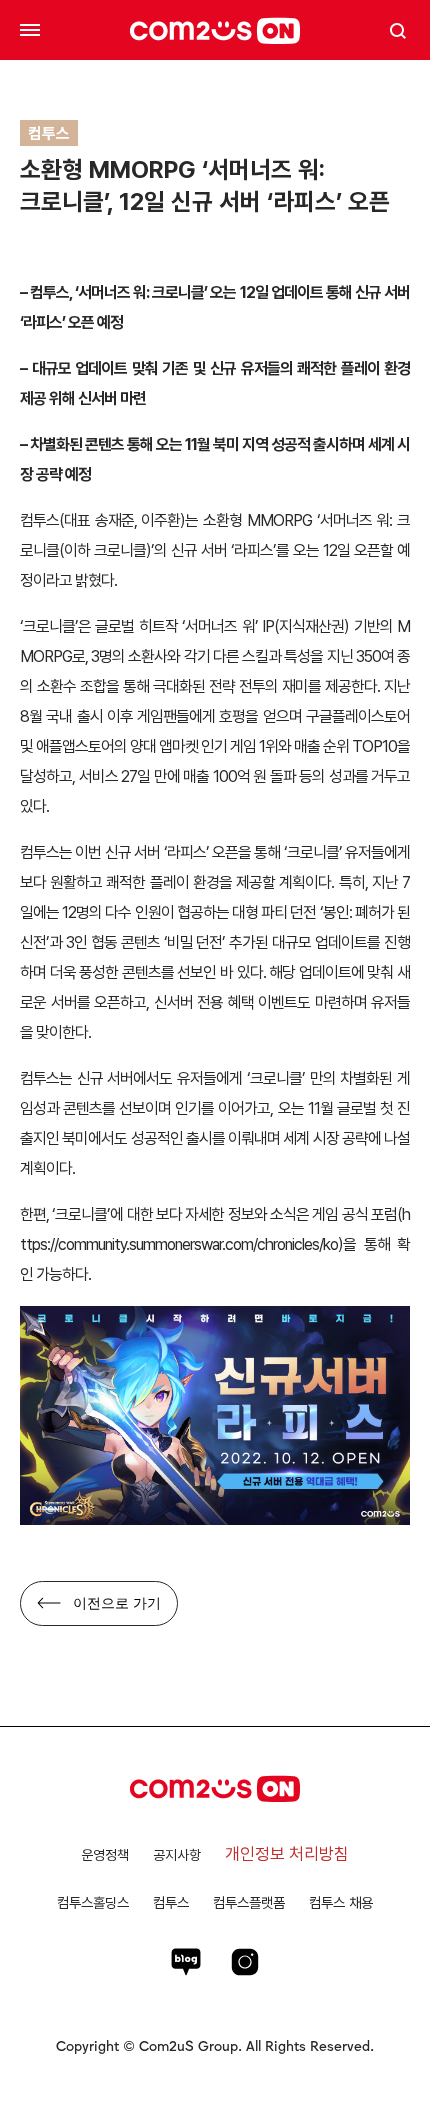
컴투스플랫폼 (249, 1902)
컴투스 (171, 1902)
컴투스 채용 (341, 1902)
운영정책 (105, 1855)
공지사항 (177, 1855)
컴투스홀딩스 (93, 1902)
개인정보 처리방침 (287, 1854)
